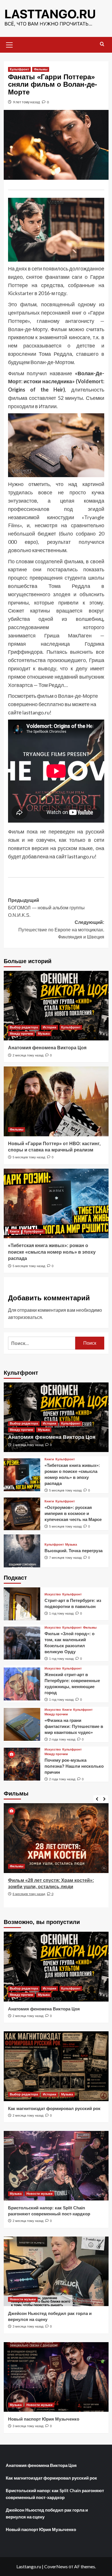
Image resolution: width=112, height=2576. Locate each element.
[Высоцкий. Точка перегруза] (22, 1551)
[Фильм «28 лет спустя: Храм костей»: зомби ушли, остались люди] (56, 1838)
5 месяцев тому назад (29, 1157)
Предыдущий (46, 908)
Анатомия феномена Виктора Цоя (47, 1048)
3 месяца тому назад (28, 2326)
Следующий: (61, 930)
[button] (9, 44)
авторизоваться (25, 1317)
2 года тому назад (62, 1739)
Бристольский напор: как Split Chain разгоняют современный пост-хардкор (55, 2494)
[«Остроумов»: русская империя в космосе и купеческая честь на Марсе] (22, 1514)
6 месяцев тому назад (29, 1894)
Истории (50, 1027)
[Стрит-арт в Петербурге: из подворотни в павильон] (22, 1604)
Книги (15, 1231)
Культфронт (19, 69)
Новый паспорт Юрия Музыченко (44, 2419)
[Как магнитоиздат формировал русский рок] (56, 2066)
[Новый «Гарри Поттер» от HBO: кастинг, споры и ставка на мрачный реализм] (56, 1101)
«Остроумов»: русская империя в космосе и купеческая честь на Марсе (73, 1513)
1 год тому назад (61, 1613)
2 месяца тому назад (28, 1055)
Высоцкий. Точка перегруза (74, 1551)
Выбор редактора (24, 1027)
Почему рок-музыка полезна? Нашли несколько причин (74, 1766)
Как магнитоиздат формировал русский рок (54, 2108)
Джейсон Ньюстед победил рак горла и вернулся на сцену (47, 2513)
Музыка (44, 1034)
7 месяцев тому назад (65, 1558)
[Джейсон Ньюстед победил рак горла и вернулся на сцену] (56, 2271)
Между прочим (21, 1034)
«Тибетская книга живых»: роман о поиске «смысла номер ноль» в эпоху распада (52, 1252)
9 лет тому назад (26, 102)
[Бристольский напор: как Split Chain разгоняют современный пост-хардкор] (56, 2166)
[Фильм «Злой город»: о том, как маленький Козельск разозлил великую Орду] (22, 1643)
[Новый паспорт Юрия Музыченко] (56, 2377)
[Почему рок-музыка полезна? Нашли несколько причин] (22, 1764)
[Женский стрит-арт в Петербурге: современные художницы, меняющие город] (22, 1684)
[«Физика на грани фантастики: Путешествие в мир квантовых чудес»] (22, 1724)
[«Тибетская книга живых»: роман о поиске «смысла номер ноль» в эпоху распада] (56, 1203)
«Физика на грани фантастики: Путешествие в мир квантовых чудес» (74, 1726)
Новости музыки (39, 2194)
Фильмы (41, 69)
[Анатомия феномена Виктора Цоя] (56, 1006)
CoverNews (56, 2566)
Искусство (53, 1594)
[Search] (102, 44)
